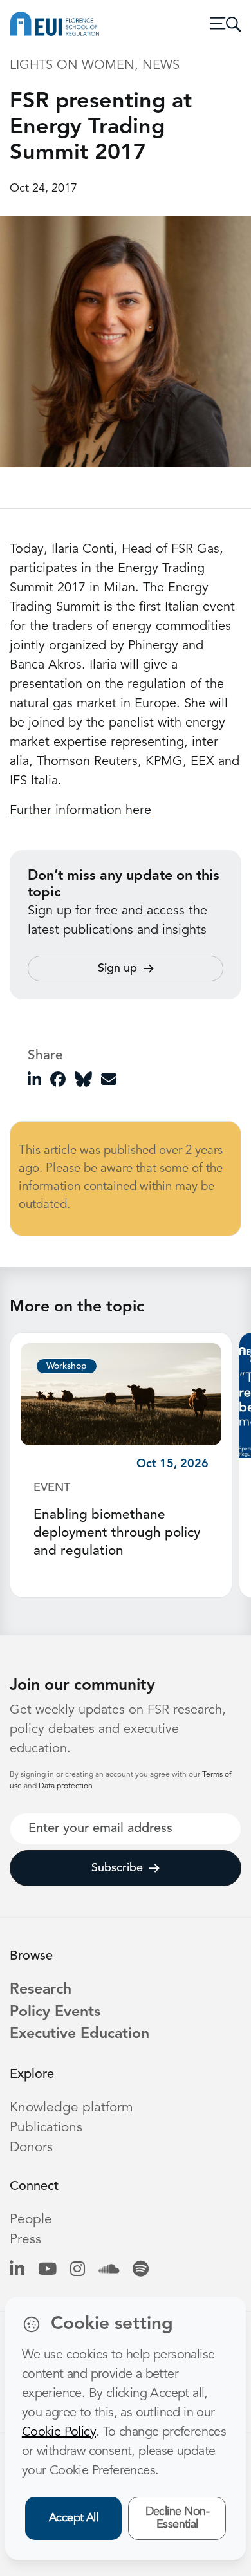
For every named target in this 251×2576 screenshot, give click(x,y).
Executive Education (79, 2034)
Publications (46, 2128)
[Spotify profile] (141, 2270)
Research (41, 1990)
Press (25, 2240)
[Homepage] (55, 24)
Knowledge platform (71, 2108)
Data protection (66, 1786)
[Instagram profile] (78, 2270)
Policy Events (55, 2013)
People (31, 2220)
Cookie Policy (59, 2432)
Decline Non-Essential (178, 2518)
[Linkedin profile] (17, 2270)
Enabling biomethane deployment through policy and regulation (117, 1533)
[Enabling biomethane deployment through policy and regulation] (121, 1394)
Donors (31, 2148)
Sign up (117, 968)
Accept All (74, 2518)
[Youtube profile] (47, 2270)
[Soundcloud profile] (109, 2270)
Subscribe (117, 1868)
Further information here (80, 811)
